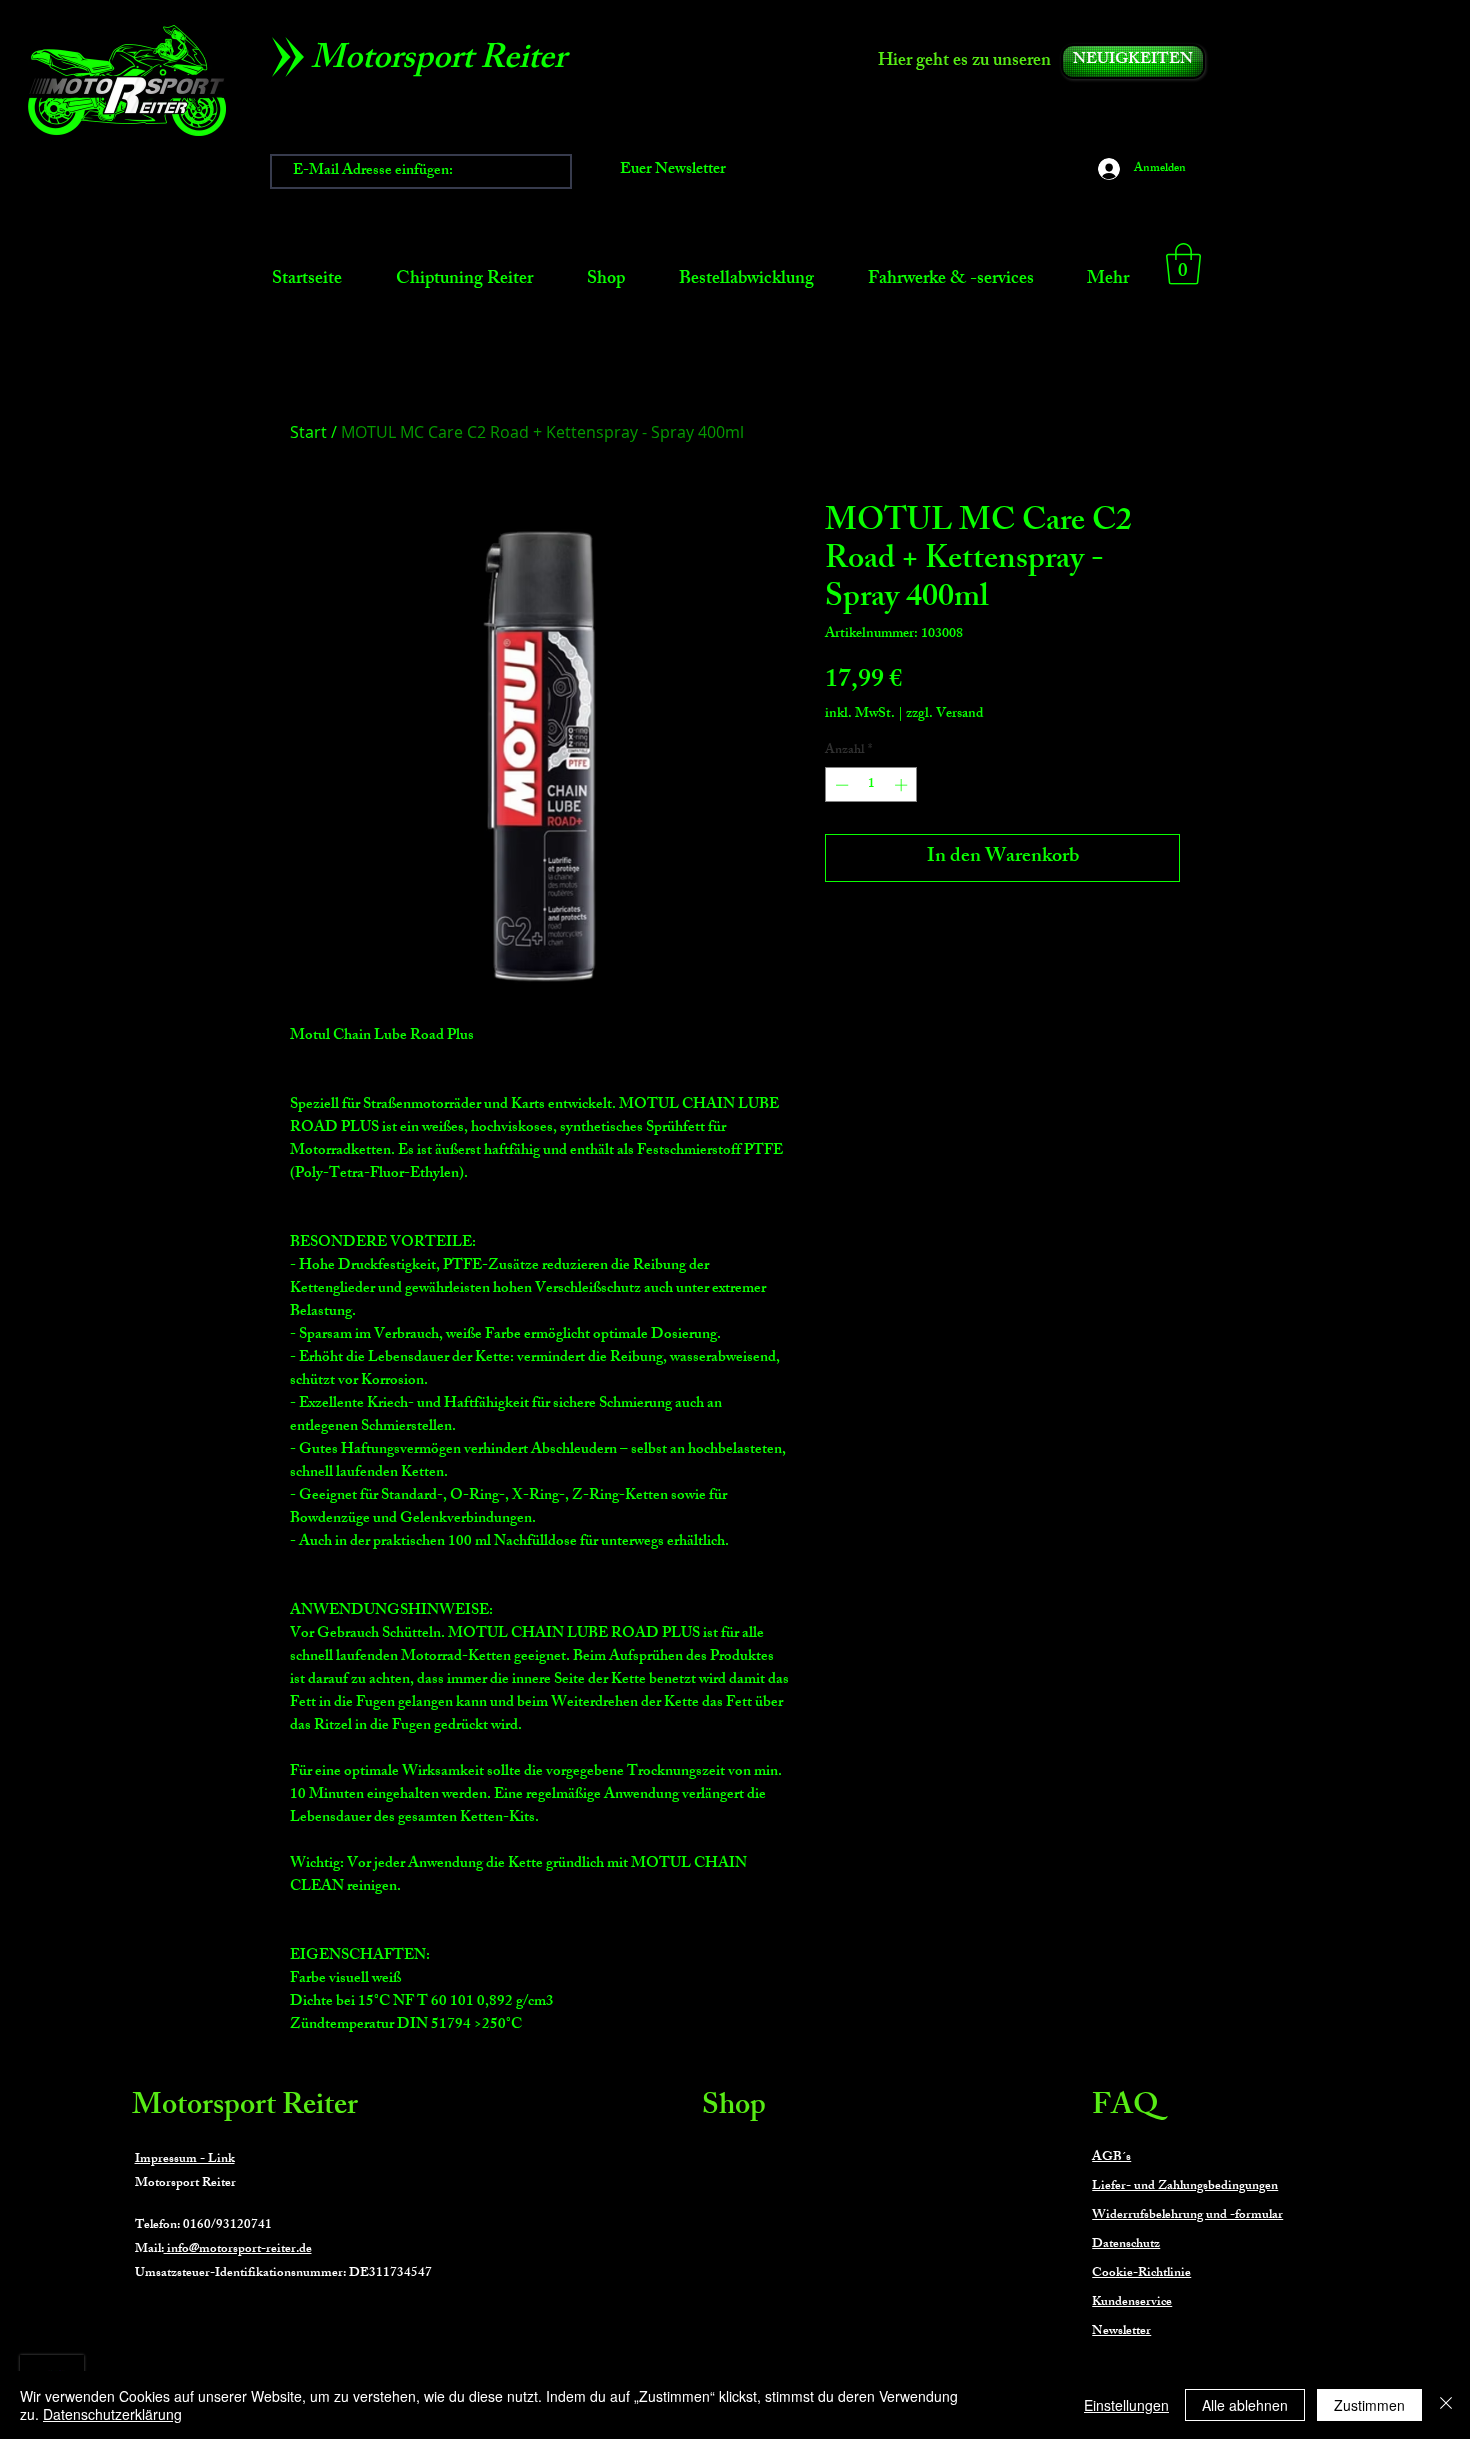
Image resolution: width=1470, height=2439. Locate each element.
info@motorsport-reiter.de (238, 2250)
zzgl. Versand (944, 714)
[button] (1183, 264)
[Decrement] (840, 785)
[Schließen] (1446, 2405)
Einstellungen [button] (1126, 2405)
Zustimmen (1369, 2405)
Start (308, 432)
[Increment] (903, 785)
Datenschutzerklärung (112, 2414)
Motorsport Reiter (245, 2108)
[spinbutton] (871, 785)
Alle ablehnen (1245, 2405)
